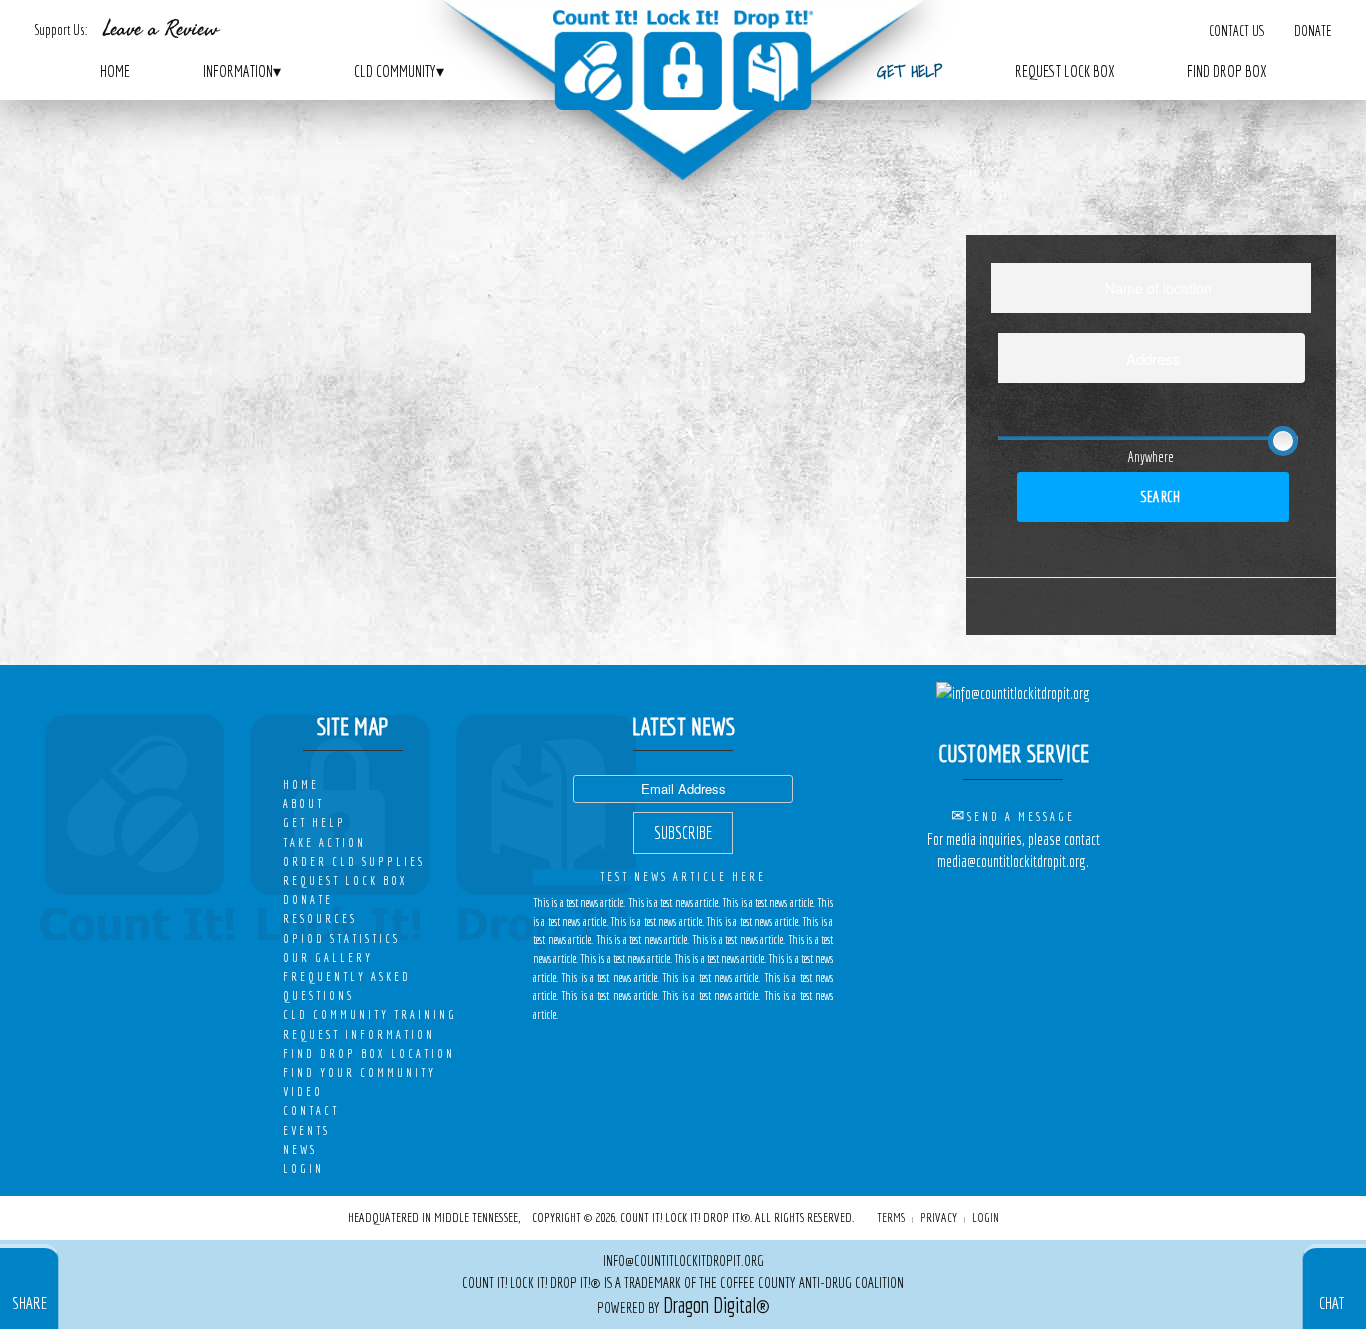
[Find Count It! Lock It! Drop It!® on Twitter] (994, 901)
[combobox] (1151, 288)
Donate (1312, 30)
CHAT (1331, 1302)
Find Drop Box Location (369, 1053)
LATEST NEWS (683, 726)
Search (1159, 496)
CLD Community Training (370, 1014)
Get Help (909, 71)
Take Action (324, 842)
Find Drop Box (1226, 71)
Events (306, 1130)
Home (115, 71)
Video (303, 1091)
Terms (891, 1217)
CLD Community (399, 71)
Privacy (938, 1217)
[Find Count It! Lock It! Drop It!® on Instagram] (1021, 901)
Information (242, 71)
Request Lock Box (1064, 71)
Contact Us (1236, 30)
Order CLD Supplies (354, 861)
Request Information (359, 1034)
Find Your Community (359, 1072)
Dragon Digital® (716, 1305)
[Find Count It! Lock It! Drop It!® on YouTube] (1047, 901)
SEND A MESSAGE (1021, 816)
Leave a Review (160, 29)
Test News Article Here (683, 876)
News (300, 1149)
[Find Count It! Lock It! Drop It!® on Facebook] (968, 901)
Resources (320, 918)
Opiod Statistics (341, 938)
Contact (311, 1110)
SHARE (29, 1302)
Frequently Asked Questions (347, 986)
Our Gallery (328, 957)
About (303, 803)
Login (303, 1168)
